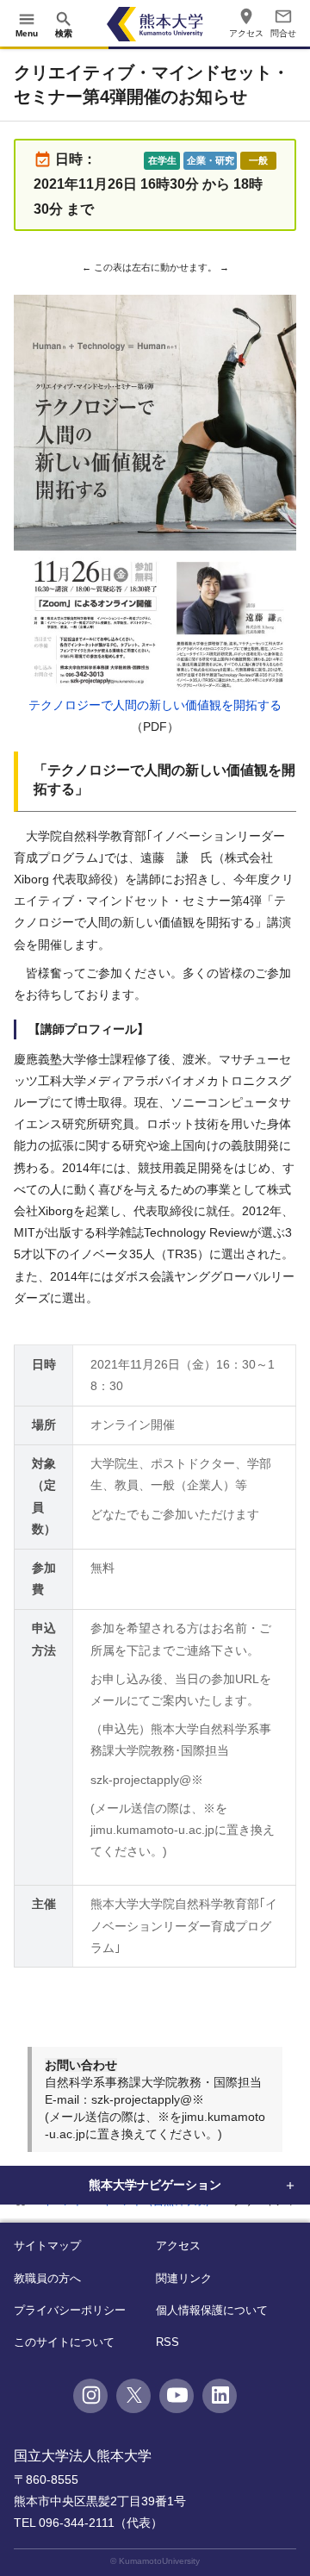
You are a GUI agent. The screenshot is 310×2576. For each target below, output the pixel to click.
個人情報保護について (212, 2310)
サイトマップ (47, 2245)
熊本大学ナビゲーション (155, 2185)
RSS (167, 2342)
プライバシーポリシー (70, 2310)
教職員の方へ (47, 2278)
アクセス (178, 2245)
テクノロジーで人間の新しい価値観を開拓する (155, 705)
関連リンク (184, 2278)
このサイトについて (64, 2342)
